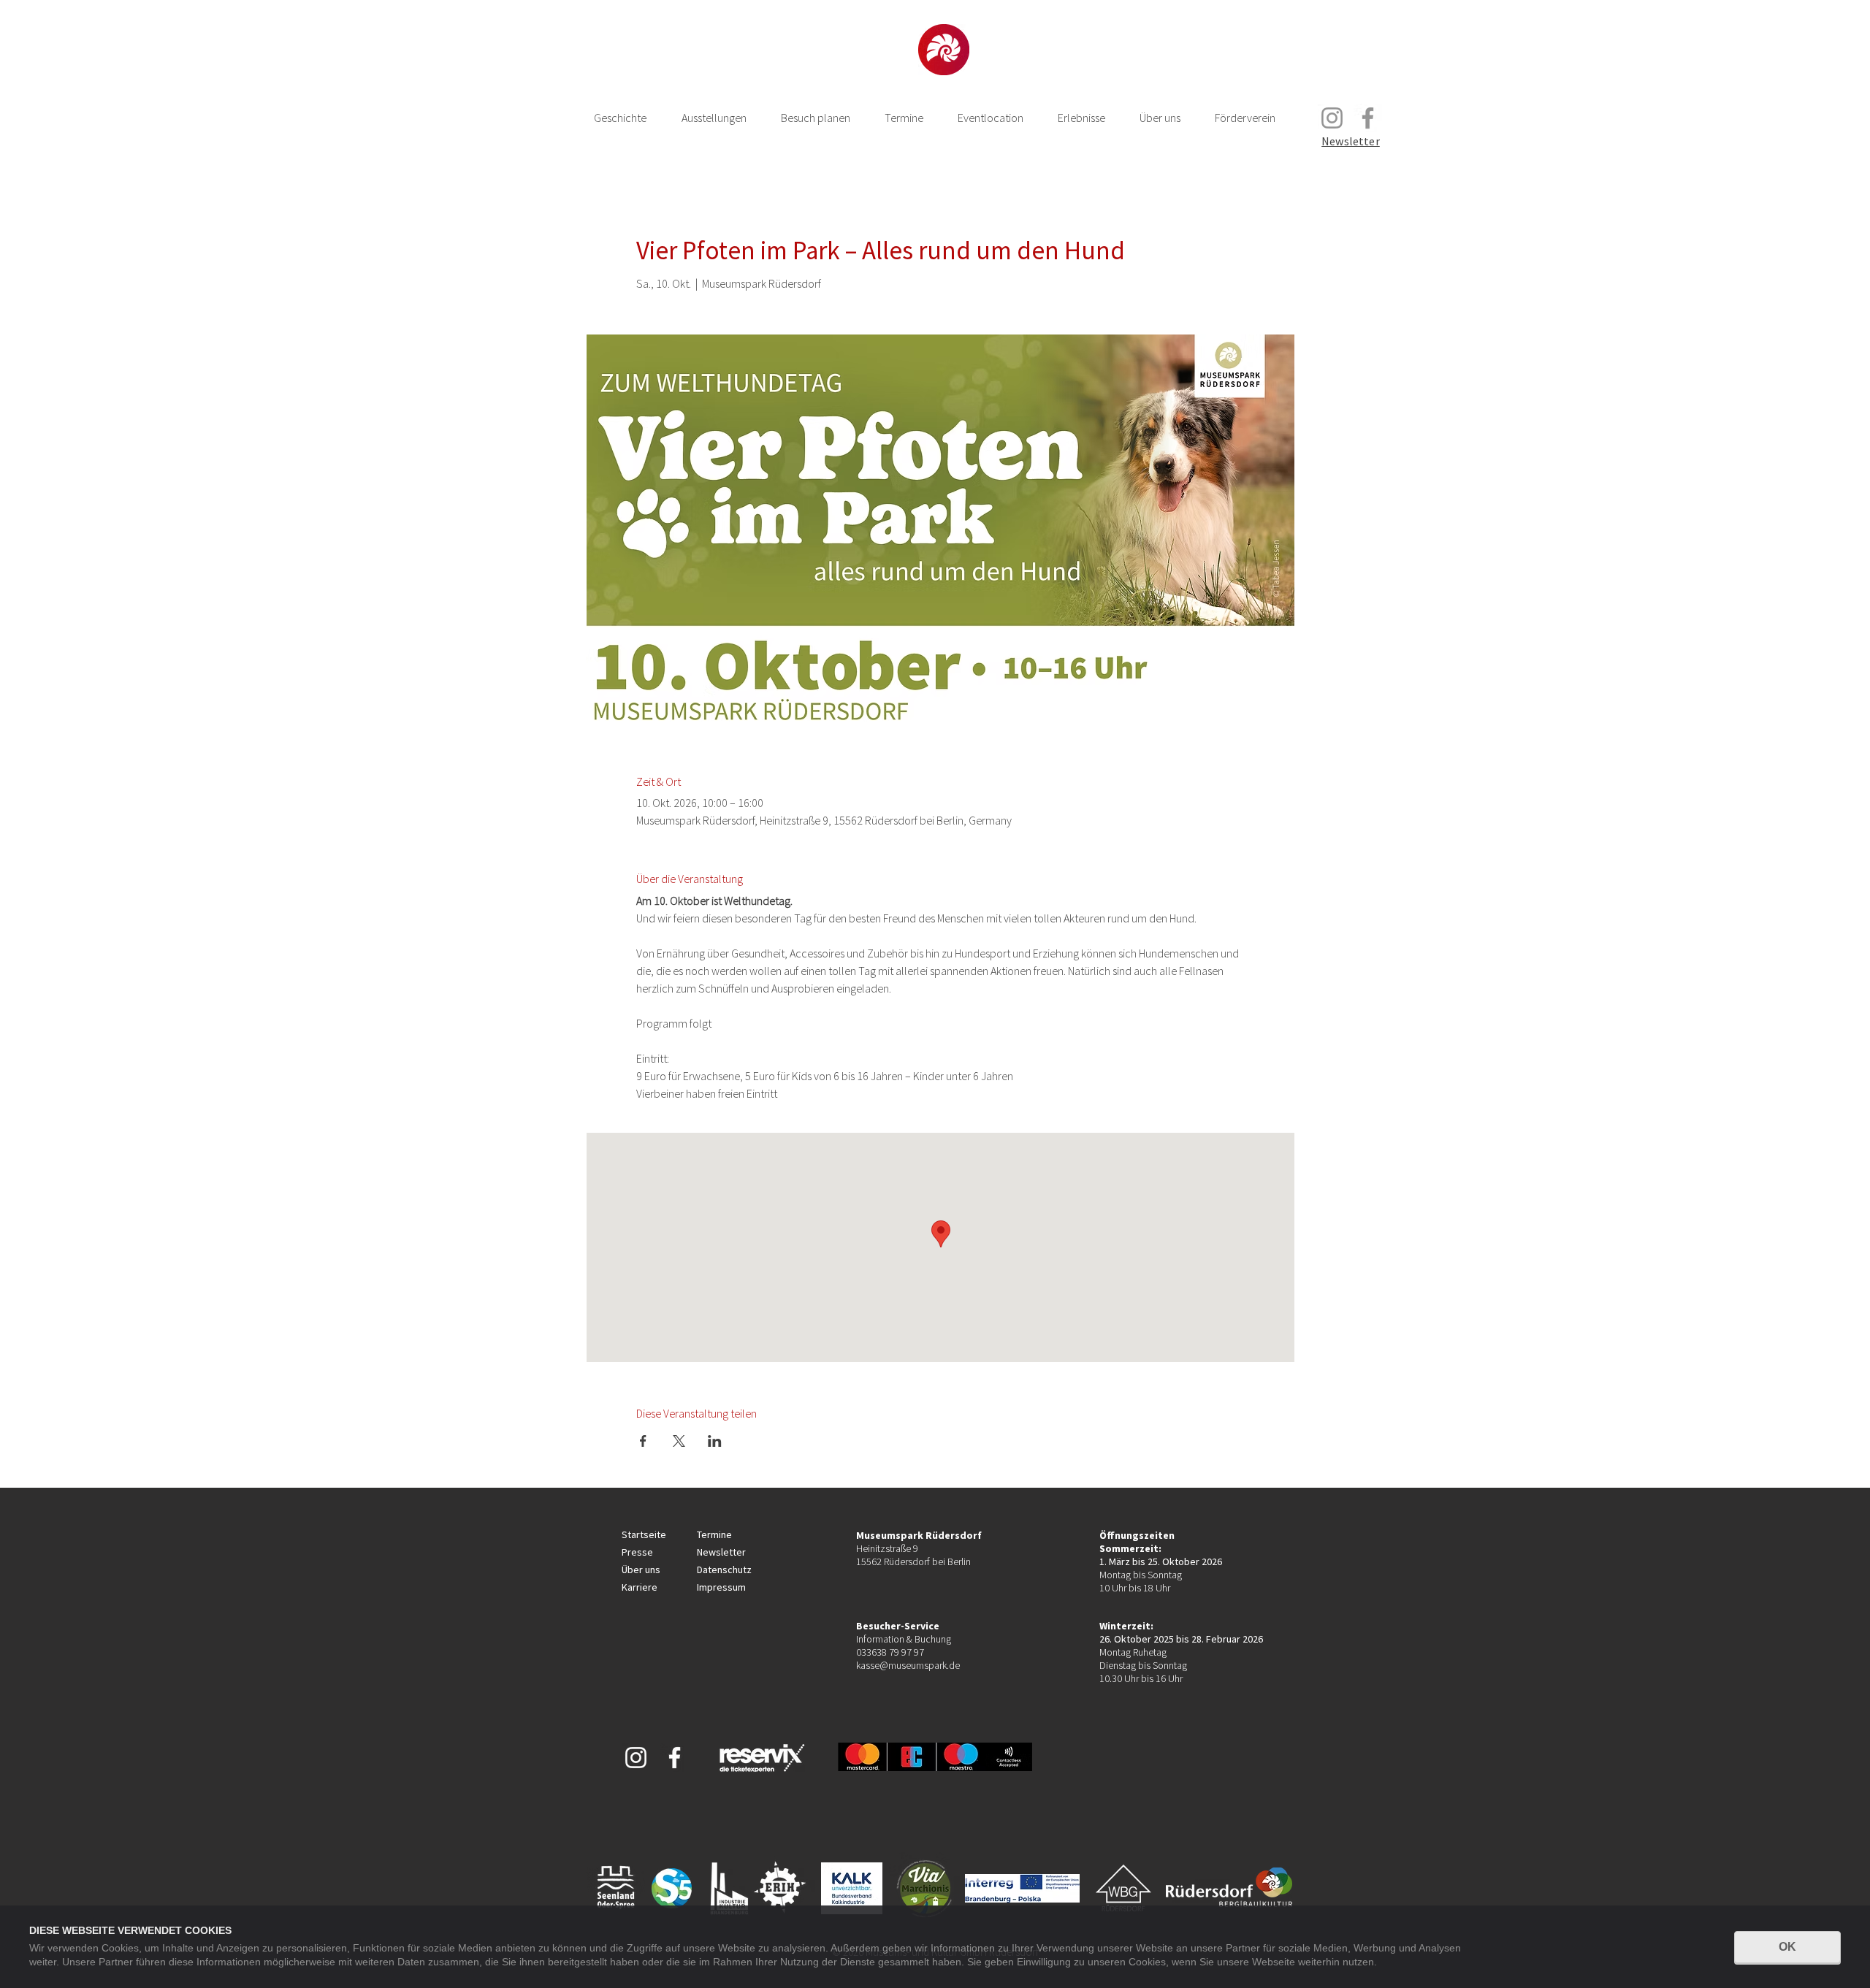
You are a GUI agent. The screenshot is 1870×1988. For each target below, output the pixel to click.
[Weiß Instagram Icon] (636, 1758)
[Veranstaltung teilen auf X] (679, 1441)
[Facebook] (1368, 118)
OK (1787, 1947)
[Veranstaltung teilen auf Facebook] (643, 1441)
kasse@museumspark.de (908, 1665)
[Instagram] (1332, 118)
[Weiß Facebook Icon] (675, 1758)
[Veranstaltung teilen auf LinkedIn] (715, 1441)
